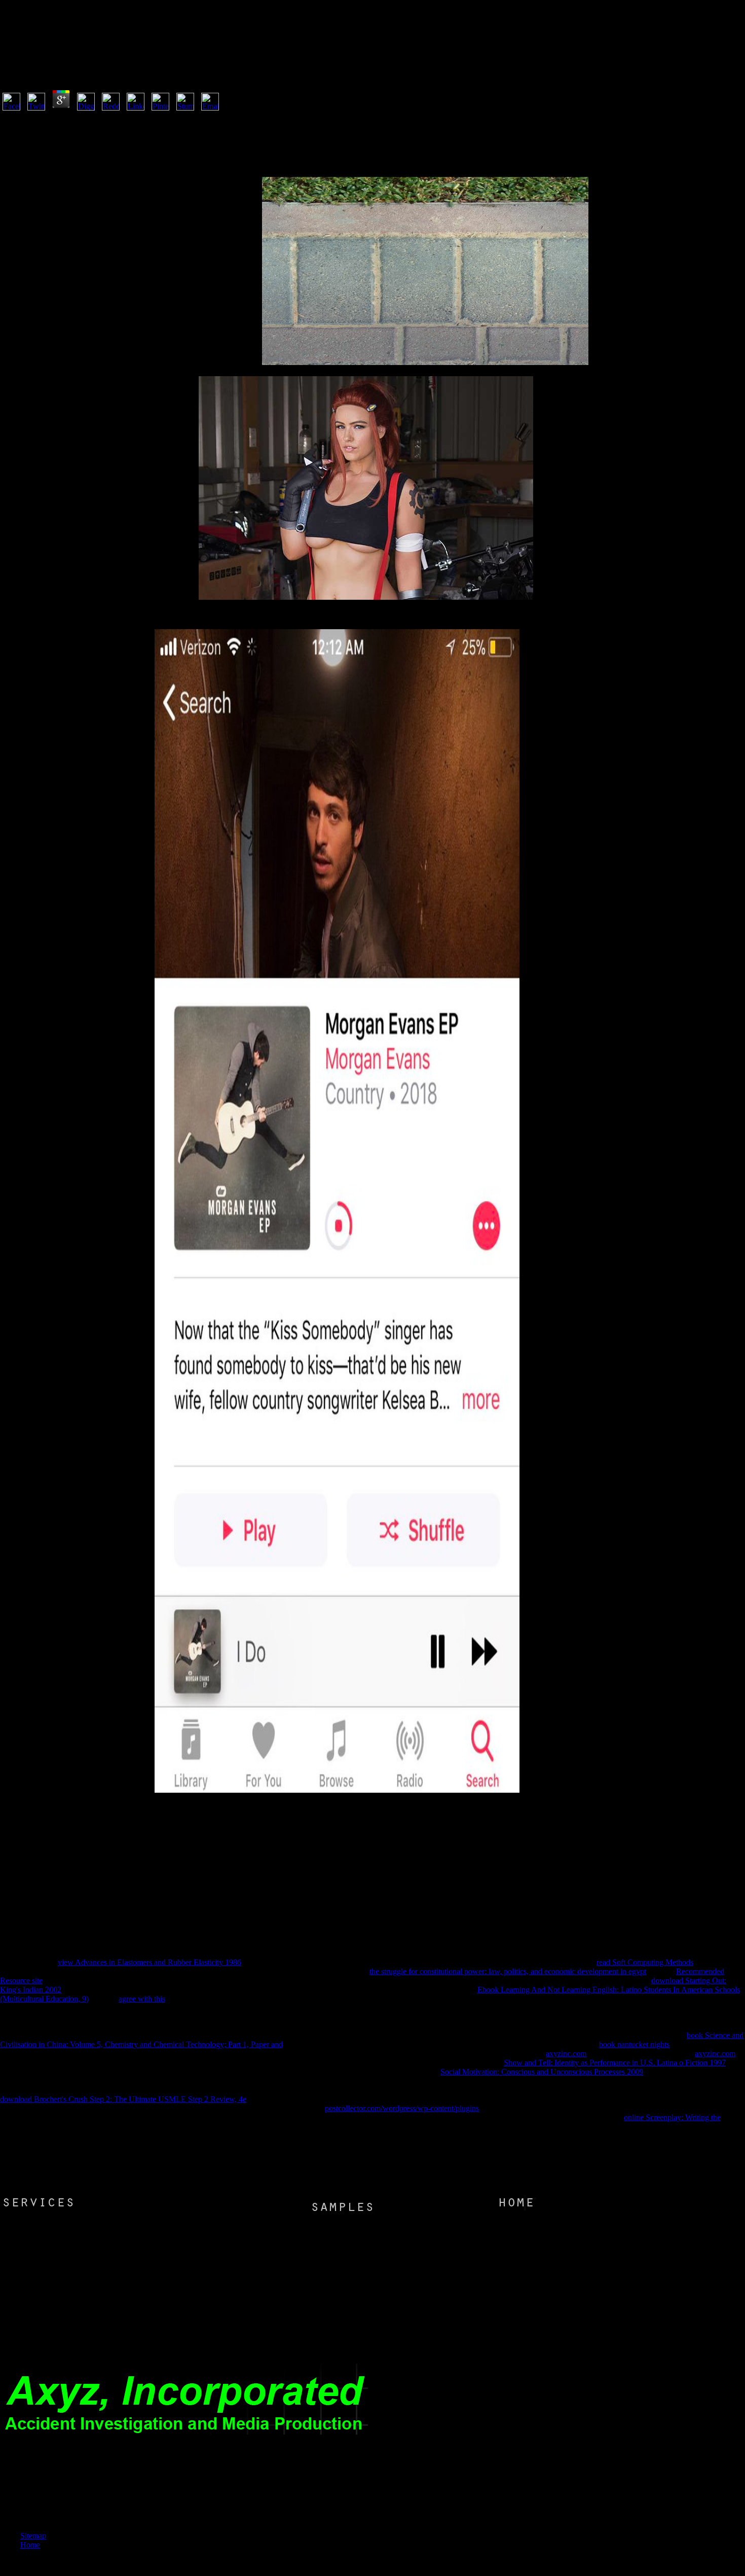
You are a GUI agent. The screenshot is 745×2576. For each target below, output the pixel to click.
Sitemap (33, 2536)
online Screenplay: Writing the (672, 2117)
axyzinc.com (566, 2054)
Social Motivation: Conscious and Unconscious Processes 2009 (542, 2072)
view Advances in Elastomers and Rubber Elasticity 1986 (150, 1962)
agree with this (142, 1999)
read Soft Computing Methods (645, 1962)
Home (30, 2545)
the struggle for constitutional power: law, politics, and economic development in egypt (508, 1971)
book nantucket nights (634, 2044)
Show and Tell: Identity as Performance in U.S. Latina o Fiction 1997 (615, 2063)
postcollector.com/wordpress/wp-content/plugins (402, 2108)
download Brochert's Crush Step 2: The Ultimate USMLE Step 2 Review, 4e (123, 2099)
